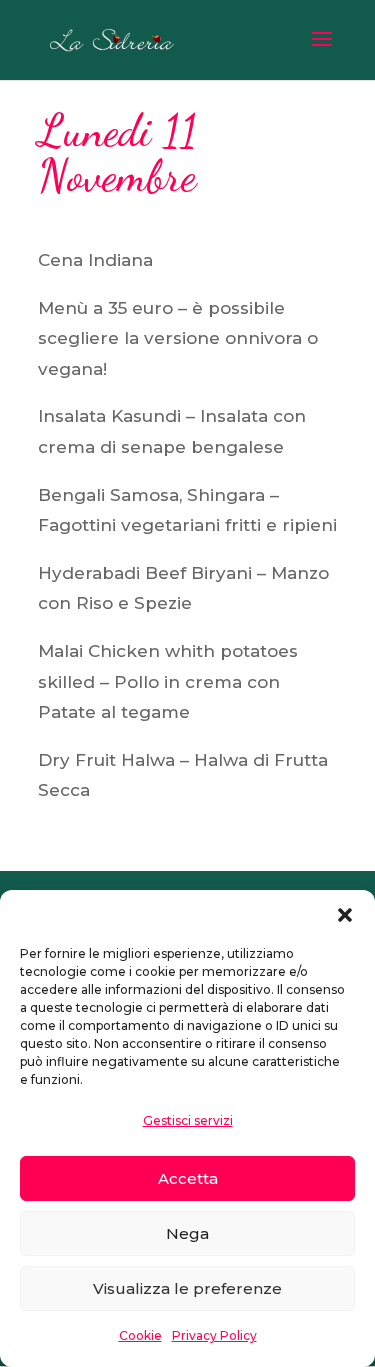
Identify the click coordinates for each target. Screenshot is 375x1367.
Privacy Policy (214, 1335)
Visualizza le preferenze (187, 1288)
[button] (345, 915)
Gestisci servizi (188, 1120)
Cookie (140, 1335)
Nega (187, 1233)
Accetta (188, 1178)
